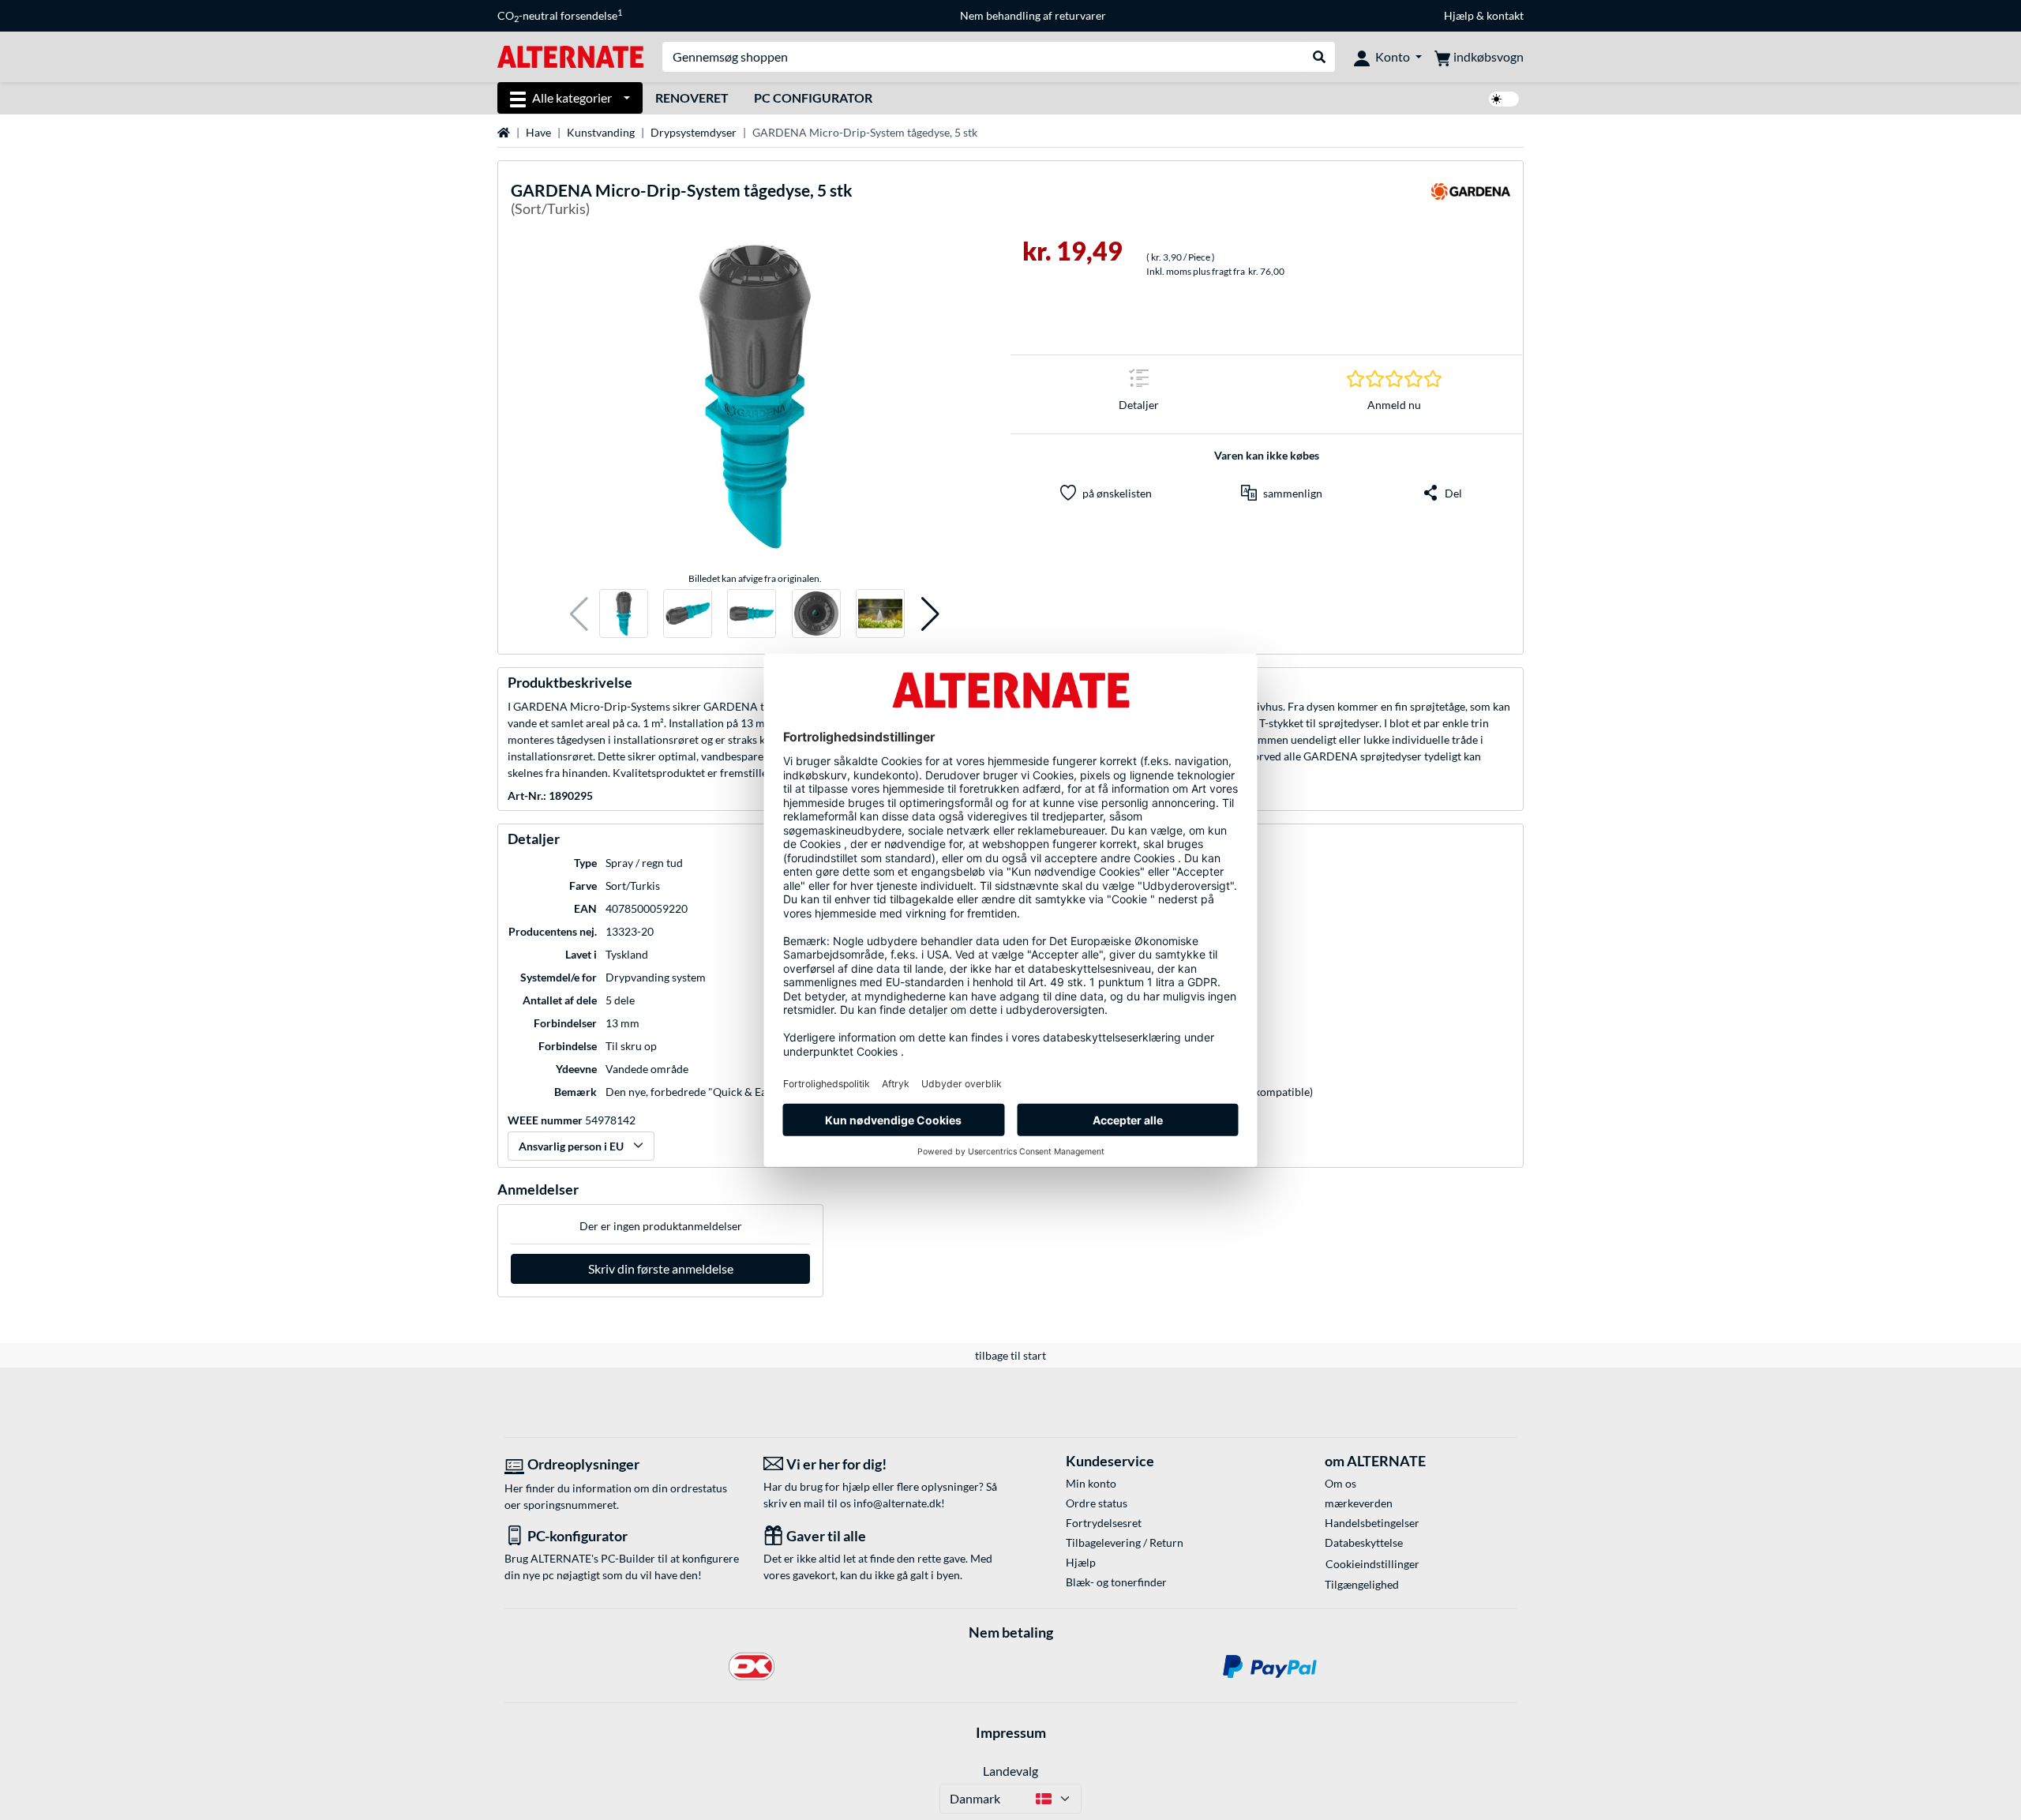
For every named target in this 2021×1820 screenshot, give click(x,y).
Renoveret (692, 98)
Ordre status (1097, 1503)
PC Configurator (813, 98)
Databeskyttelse (1364, 1542)
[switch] (1504, 99)
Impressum (1011, 1732)
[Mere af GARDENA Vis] (1471, 202)
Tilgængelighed (1362, 1584)
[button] (579, 614)
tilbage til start (1010, 1355)
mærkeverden (1359, 1503)
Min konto (1091, 1483)
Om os (1340, 1483)
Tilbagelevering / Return (1125, 1542)
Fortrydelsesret (1104, 1523)
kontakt (1505, 15)
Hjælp (1459, 15)
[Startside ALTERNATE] (570, 56)
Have (538, 132)
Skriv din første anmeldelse (661, 1268)
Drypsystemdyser (694, 132)
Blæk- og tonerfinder (1116, 1582)
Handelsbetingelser (1372, 1523)
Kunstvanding (601, 132)
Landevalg (1010, 1771)
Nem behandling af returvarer (1033, 15)
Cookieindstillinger (1372, 1564)
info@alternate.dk (897, 1503)
